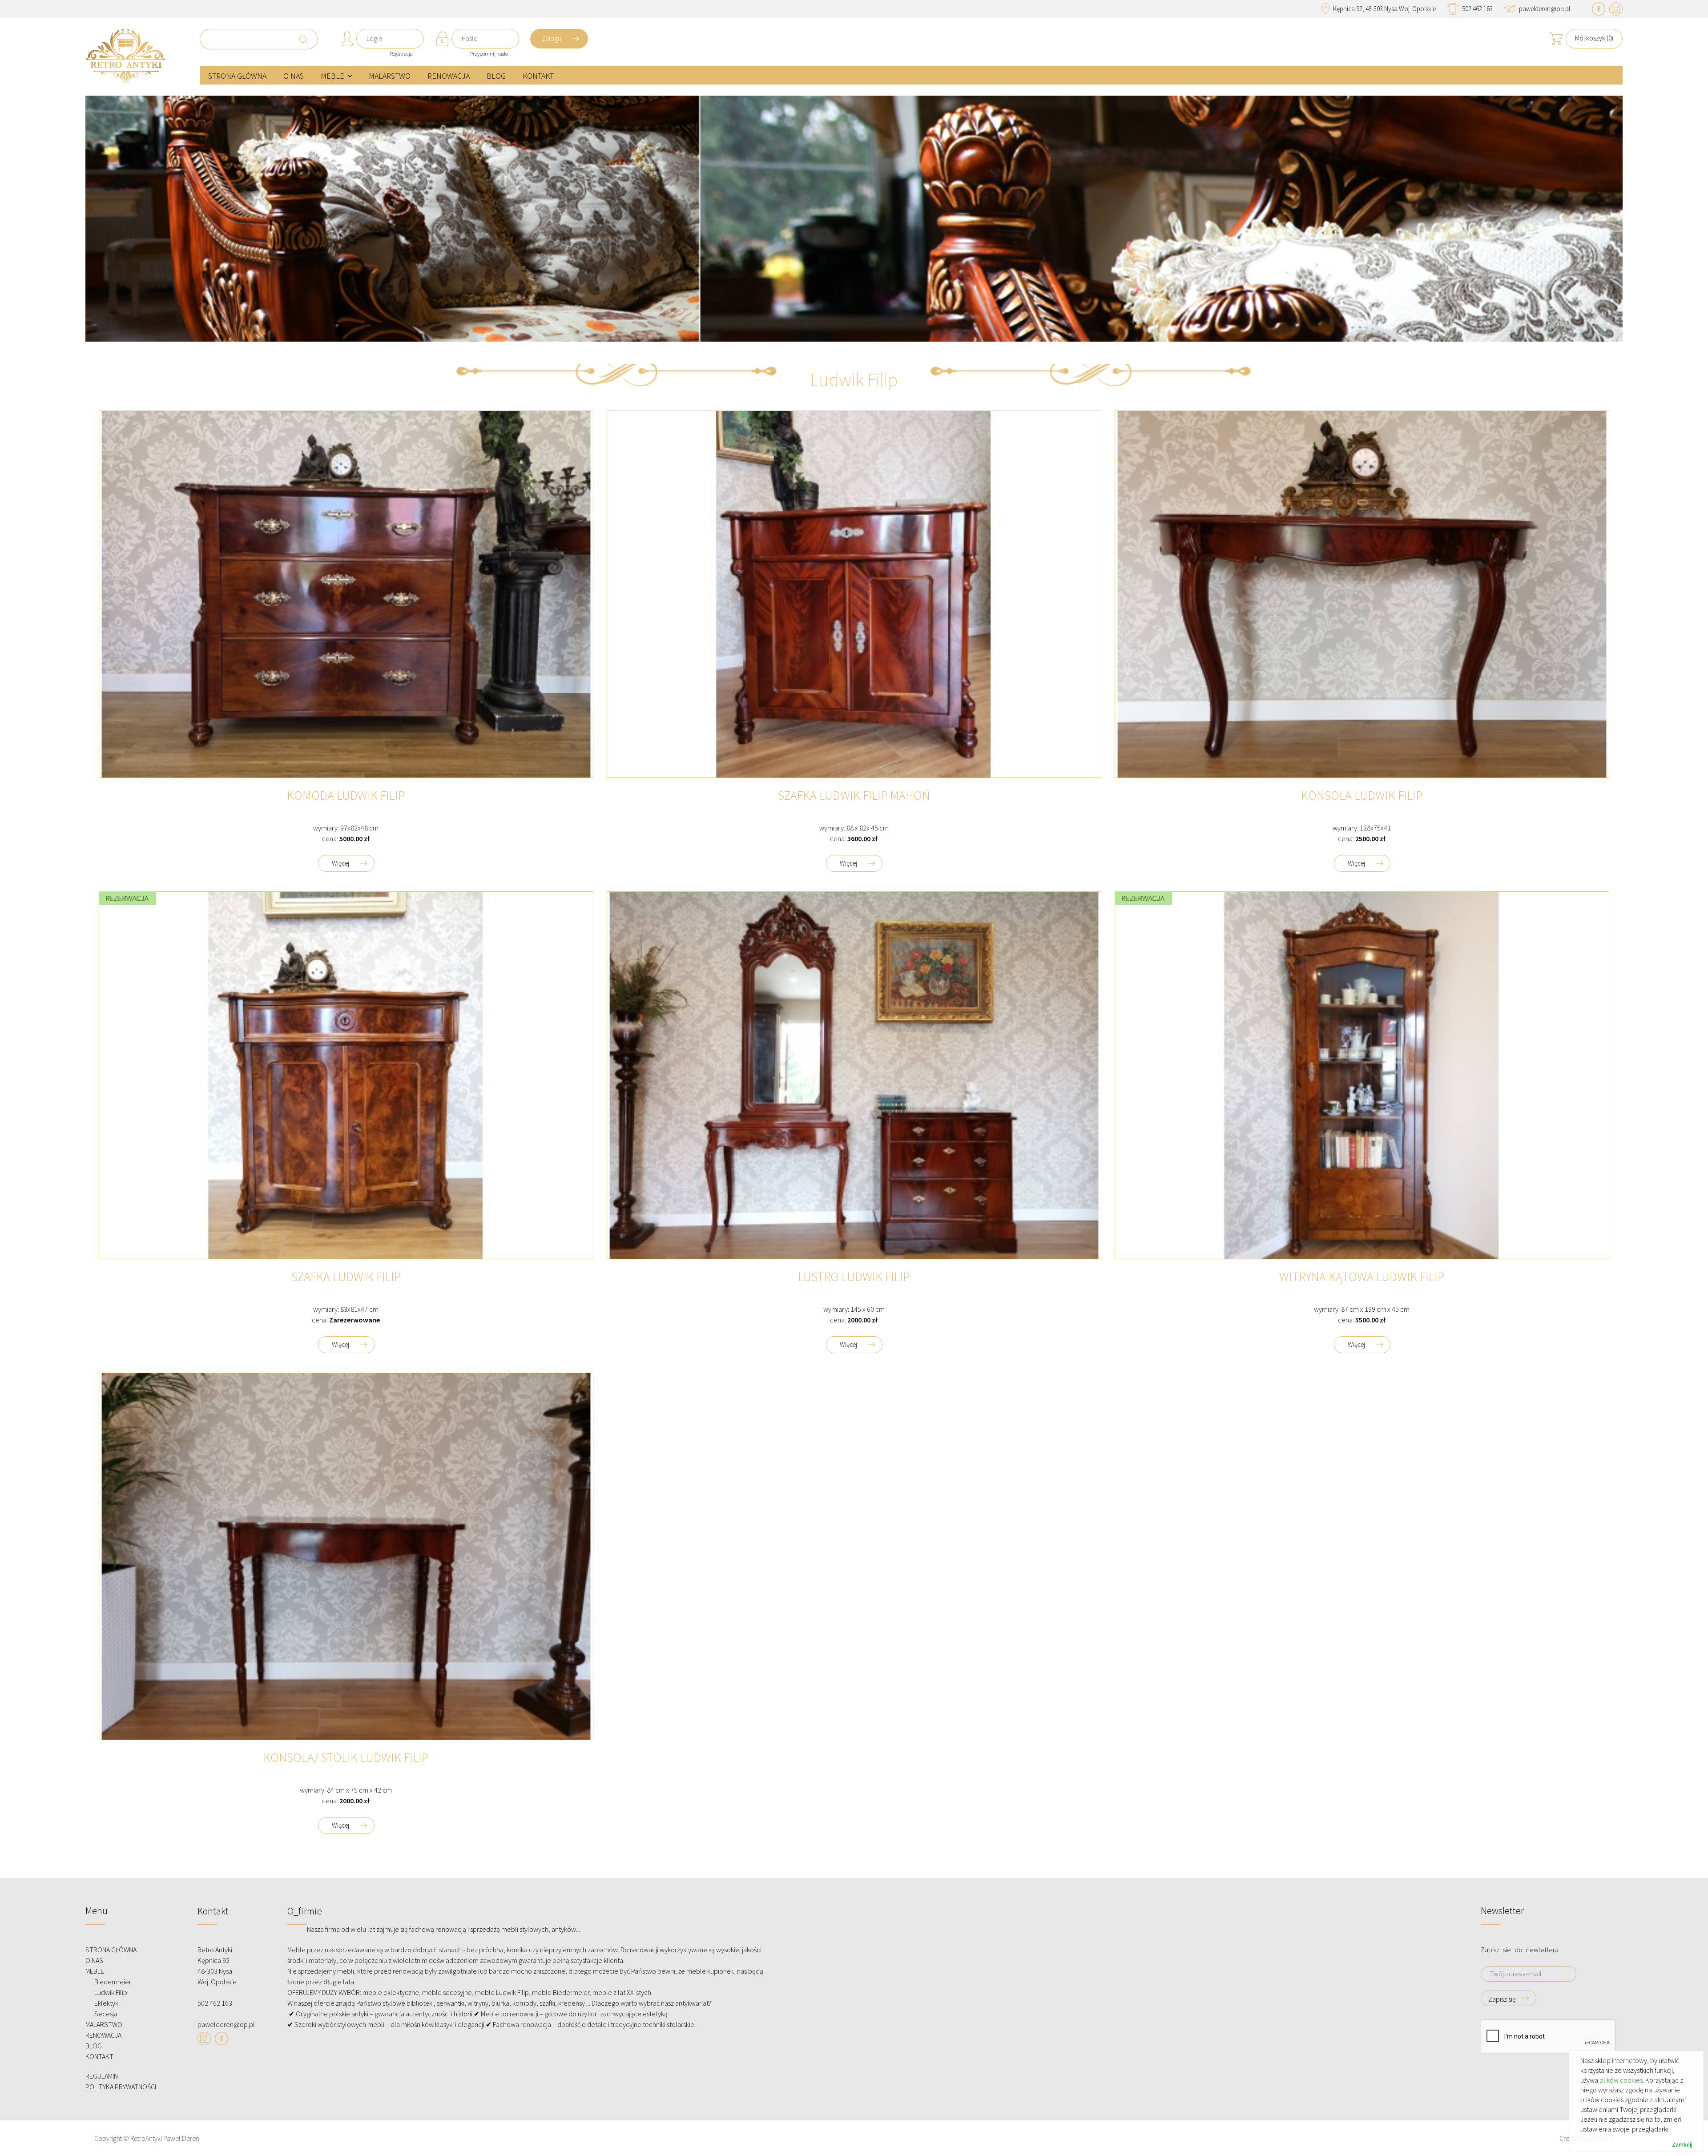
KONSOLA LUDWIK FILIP (1362, 796)
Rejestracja (401, 54)
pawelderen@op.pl (1545, 9)
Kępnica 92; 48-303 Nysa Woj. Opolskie (1384, 9)
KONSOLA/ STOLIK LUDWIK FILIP (346, 1758)
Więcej (340, 863)
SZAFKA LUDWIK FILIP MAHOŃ (854, 796)
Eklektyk (106, 2003)
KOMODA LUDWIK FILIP (346, 796)
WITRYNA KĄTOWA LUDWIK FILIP (1362, 1277)
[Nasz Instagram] (1616, 9)
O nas (294, 76)
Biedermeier (113, 1982)
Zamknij (1682, 2145)
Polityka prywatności (121, 2087)
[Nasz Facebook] (1599, 9)
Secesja (106, 2014)
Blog (496, 76)
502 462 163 (1477, 9)
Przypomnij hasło (489, 54)
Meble (332, 76)
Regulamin (102, 2076)
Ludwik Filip (111, 1992)
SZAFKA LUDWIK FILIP (346, 1277)
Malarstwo (390, 76)
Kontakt (538, 76)
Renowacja (449, 76)
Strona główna (237, 76)
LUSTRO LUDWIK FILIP (854, 1277)
